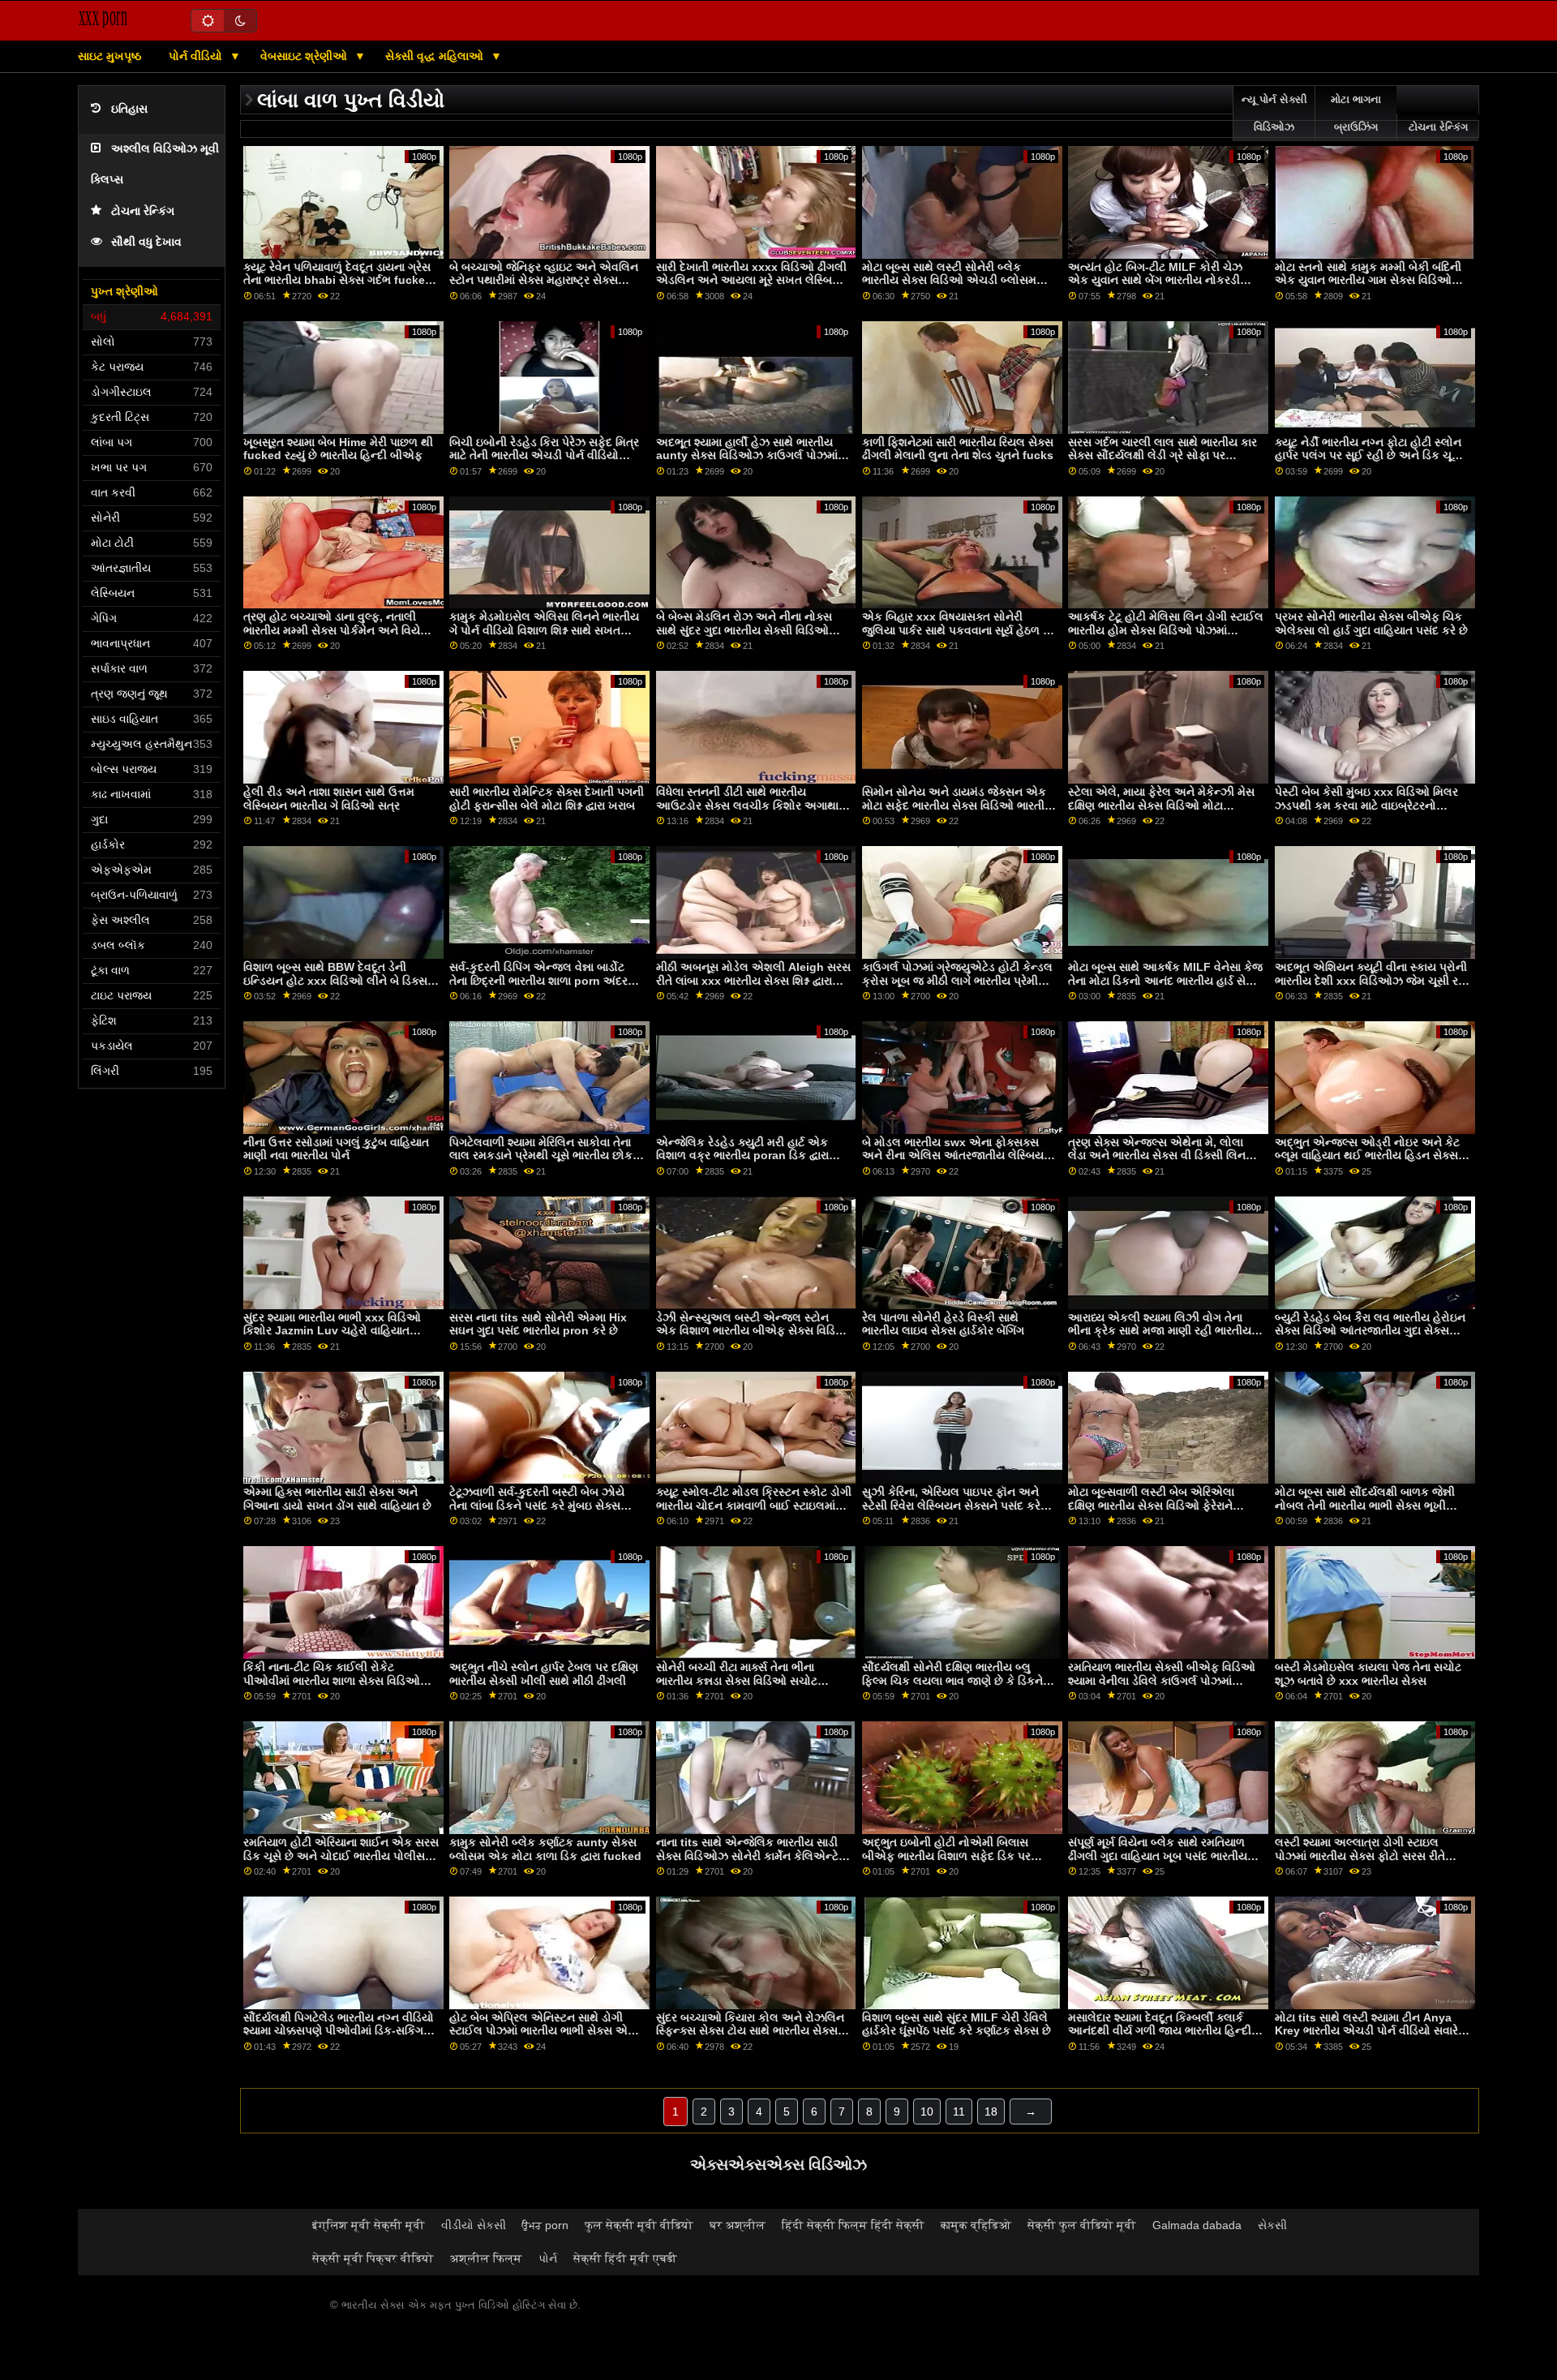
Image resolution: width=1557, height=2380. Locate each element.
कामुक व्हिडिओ (976, 2225)
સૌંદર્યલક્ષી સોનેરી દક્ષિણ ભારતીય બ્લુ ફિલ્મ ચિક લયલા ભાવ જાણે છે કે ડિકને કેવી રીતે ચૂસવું (952, 1680)
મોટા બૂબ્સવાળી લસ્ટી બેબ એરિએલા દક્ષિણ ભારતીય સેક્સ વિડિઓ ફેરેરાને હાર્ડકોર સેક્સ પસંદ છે (1151, 1505)
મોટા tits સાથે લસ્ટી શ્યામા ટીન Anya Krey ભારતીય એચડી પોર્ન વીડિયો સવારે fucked (1366, 2031)
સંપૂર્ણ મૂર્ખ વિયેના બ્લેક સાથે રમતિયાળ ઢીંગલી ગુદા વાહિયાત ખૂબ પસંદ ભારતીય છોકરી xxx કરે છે (1158, 1856)
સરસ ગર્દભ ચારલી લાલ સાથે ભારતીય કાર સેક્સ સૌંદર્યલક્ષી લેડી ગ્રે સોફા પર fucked (1162, 455)
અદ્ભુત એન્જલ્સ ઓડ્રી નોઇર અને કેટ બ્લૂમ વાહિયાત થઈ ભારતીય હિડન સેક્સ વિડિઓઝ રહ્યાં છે (1367, 1156)
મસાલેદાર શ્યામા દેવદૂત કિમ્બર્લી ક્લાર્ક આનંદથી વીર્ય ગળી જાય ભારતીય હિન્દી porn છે (1160, 2031)
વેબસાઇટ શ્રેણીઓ (305, 56)
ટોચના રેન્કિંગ (143, 211)
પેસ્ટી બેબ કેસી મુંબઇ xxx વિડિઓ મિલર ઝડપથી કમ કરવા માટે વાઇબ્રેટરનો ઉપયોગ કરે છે (1366, 805)
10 (927, 2111)
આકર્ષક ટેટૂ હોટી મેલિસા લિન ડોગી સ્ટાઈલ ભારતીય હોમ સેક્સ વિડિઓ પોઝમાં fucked (1166, 630)
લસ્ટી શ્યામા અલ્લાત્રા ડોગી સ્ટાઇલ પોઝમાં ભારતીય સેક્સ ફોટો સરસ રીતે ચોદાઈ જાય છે (1360, 1856)
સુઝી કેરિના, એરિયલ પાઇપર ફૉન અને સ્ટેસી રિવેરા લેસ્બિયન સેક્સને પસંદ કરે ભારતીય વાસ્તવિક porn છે (951, 1505)
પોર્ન (548, 2258)
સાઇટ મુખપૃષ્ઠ (109, 56)
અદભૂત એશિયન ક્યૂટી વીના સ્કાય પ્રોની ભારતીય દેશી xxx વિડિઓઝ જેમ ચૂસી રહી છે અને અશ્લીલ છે (1372, 980)
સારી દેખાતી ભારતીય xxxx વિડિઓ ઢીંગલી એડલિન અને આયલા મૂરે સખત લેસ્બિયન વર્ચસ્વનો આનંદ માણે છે (753, 280)
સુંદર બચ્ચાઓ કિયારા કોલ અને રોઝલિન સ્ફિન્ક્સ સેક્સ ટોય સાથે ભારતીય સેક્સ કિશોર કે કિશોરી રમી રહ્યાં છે (750, 2031)
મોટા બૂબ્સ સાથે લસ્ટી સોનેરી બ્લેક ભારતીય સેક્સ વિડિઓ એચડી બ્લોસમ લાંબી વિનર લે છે (949, 280)
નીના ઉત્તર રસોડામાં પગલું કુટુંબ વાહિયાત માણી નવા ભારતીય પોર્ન (336, 1149)
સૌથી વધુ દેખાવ (146, 242)
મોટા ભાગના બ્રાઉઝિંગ (1356, 114)
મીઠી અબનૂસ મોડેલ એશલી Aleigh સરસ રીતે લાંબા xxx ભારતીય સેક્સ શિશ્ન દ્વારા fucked (753, 980)
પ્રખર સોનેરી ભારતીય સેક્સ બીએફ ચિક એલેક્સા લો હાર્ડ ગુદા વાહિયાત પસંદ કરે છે (1371, 623)
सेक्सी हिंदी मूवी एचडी (625, 2258)
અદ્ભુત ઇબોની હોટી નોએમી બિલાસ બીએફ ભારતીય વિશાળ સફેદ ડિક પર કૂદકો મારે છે (946, 1856)
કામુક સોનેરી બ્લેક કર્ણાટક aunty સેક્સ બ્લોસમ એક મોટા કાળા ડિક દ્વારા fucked (545, 1849)
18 (991, 2111)
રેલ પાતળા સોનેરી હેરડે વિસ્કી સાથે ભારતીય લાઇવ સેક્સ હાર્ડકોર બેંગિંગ (943, 1324)
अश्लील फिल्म (486, 2258)
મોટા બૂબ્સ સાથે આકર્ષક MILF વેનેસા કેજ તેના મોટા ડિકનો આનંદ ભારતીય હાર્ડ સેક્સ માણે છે (1165, 980)
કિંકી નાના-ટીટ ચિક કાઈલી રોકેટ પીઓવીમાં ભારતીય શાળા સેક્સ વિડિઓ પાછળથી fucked (332, 1680)
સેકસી (1272, 2225)
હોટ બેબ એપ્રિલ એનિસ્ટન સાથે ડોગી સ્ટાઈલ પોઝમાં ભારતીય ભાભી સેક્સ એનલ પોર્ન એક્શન (547, 2031)
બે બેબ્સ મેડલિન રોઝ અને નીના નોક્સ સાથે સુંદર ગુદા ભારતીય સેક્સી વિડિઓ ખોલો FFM (744, 630)
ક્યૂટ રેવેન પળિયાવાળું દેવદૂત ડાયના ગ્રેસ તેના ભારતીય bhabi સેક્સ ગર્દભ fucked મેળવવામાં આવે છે (338, 280)
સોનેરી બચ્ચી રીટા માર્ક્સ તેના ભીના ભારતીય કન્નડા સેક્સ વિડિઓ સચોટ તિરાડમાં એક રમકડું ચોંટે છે (737, 1680)
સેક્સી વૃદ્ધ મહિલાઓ (436, 56)
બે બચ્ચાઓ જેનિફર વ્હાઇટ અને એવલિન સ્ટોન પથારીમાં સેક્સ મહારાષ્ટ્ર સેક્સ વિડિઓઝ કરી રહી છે (544, 280)
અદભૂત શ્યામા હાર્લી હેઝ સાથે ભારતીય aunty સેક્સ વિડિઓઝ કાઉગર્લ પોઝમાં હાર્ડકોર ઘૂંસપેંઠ (747, 455)
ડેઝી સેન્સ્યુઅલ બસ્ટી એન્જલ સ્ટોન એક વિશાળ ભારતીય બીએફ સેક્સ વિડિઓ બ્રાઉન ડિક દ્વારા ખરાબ (753, 1331)
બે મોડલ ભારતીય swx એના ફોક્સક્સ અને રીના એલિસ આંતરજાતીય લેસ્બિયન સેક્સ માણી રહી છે (957, 1156)
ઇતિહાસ (129, 109)
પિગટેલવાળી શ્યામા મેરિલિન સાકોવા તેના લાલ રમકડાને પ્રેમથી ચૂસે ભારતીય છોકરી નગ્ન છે (545, 1156)
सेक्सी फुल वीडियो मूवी (1082, 2225)
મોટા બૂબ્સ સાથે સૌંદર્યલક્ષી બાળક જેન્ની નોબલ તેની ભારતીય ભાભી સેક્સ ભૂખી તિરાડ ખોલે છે (1365, 1505)
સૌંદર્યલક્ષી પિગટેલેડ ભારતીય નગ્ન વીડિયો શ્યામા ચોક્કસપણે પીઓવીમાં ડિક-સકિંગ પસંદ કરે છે (339, 2031)
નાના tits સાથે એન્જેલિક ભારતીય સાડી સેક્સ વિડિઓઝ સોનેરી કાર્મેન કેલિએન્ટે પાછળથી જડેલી (747, 1856)
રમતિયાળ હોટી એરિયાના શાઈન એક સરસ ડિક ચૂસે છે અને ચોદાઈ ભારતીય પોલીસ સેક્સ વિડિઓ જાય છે (341, 1856)
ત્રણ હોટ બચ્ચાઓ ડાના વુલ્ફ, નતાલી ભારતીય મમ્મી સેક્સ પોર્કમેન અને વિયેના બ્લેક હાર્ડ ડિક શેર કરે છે (337, 630)
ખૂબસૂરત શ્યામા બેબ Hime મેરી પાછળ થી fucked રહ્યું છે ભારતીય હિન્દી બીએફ (338, 449)
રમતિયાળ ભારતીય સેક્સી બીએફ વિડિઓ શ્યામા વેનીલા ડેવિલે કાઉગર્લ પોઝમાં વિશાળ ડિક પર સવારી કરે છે (1162, 1680)
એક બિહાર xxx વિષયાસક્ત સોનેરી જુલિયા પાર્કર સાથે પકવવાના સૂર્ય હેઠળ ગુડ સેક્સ (960, 630)
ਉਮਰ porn (545, 2225)
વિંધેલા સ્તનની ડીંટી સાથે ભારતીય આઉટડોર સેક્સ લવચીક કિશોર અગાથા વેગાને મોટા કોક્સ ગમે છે (747, 805)
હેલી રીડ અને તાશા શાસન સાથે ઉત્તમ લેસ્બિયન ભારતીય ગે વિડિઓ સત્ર (329, 799)
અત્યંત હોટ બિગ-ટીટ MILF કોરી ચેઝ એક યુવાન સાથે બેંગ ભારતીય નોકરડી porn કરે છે (1155, 280)
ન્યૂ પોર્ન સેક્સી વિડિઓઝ (1274, 114)
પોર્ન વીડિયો (197, 56)
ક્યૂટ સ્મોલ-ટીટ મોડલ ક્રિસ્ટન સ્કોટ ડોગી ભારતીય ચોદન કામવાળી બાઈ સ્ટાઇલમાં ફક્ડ (754, 1505)
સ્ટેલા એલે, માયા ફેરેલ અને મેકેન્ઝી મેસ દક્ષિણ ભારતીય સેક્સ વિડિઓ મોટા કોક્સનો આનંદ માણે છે (1161, 805)
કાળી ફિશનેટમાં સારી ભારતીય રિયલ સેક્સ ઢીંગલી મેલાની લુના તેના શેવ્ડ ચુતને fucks (958, 449)
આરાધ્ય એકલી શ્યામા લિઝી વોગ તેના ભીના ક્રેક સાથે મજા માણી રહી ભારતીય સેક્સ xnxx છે (1160, 1331)
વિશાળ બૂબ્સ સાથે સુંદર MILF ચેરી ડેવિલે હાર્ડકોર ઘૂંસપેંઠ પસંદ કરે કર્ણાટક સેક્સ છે (957, 2024)
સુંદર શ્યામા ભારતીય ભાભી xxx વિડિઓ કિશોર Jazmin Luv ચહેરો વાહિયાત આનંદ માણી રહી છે (332, 1331)
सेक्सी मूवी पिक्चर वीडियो (373, 2258)
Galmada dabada (1197, 2225)
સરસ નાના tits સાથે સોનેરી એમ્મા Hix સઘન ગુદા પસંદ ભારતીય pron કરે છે (538, 1324)
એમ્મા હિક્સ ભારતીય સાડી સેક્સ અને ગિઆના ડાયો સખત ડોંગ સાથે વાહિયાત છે (337, 1499)
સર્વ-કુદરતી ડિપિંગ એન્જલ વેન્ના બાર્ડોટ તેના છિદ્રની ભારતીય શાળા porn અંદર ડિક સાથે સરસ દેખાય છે (538, 980)
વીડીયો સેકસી (474, 2225)
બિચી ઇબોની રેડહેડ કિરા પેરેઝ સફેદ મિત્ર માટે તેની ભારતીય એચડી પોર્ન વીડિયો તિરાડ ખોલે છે (544, 455)
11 (959, 2111)
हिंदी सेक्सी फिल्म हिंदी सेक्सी (853, 2225)
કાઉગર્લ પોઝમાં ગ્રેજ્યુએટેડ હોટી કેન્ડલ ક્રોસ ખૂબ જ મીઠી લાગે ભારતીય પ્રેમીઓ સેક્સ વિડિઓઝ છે (957, 980)
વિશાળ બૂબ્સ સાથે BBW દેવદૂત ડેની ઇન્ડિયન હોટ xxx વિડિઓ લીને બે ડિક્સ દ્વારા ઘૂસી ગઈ (335, 980)
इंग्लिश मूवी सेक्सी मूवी (369, 2225)
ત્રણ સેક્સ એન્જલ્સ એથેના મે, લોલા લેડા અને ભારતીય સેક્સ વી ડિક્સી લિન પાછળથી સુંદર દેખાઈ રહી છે (1157, 1156)
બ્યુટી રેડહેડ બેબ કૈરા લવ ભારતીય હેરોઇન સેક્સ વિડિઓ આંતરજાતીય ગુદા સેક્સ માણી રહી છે (1370, 1331)
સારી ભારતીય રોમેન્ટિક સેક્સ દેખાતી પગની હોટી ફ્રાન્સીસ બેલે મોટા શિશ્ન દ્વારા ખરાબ (547, 799)
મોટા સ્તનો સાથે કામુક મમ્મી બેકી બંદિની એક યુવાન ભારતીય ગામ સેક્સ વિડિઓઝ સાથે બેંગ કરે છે (1368, 280)
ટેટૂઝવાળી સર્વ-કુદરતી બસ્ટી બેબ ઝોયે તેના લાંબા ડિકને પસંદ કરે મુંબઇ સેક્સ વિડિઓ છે (537, 1505)
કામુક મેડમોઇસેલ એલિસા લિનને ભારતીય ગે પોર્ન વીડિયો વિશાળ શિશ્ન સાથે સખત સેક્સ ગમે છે (544, 630)
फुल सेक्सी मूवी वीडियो (639, 2225)
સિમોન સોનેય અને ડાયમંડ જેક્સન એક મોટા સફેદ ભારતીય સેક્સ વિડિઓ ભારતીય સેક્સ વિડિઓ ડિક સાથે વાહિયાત (958, 805)
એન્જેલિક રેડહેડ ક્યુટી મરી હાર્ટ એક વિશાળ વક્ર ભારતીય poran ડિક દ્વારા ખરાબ (742, 1156)
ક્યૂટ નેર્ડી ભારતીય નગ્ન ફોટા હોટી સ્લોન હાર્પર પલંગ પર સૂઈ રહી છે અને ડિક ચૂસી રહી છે (1369, 455)
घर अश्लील (738, 2225)
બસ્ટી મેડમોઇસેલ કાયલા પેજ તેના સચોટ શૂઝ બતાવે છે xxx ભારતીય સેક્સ (1368, 1674)
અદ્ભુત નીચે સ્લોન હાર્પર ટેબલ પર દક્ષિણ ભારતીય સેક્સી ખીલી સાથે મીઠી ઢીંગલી (544, 1674)
